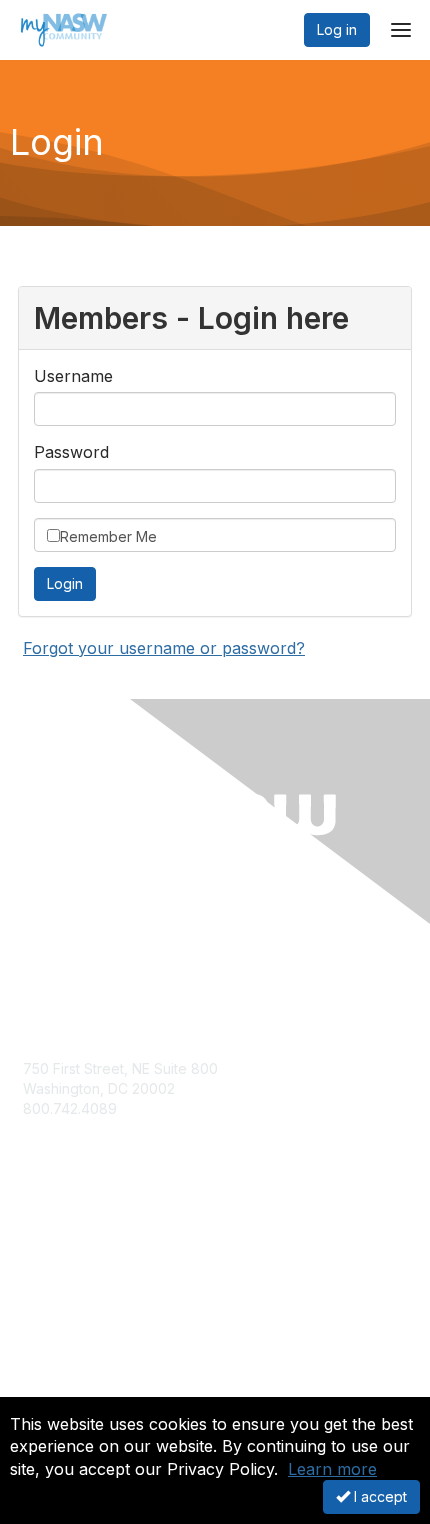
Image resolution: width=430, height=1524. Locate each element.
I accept (378, 1496)
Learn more (332, 1469)
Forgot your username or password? (164, 648)
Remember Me (108, 536)
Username (73, 376)
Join (37, 1259)
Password (71, 452)
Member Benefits (79, 1278)
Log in (337, 29)
